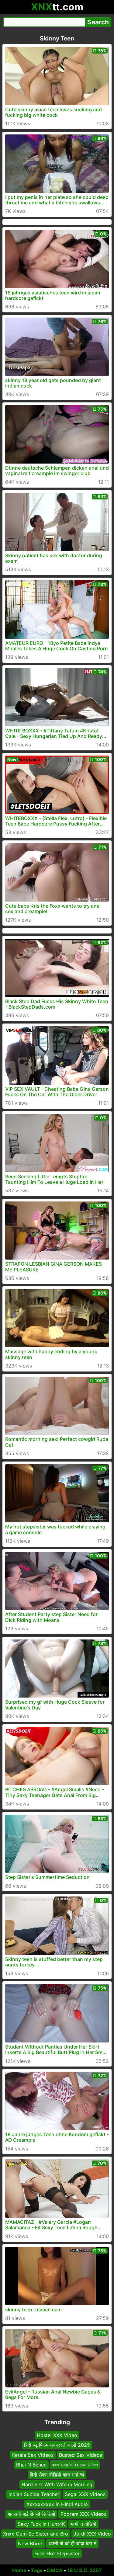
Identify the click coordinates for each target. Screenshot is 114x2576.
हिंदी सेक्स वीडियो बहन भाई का (57, 2474)
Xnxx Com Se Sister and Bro (36, 2534)
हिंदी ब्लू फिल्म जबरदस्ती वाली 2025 (57, 2445)
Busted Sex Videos (81, 2455)
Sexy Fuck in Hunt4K (41, 2524)
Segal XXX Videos (85, 2494)
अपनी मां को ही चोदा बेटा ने (72, 2543)
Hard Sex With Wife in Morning (57, 2484)
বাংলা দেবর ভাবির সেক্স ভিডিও (75, 2465)
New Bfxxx (30, 2543)
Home (19, 2570)
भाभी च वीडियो (83, 2524)
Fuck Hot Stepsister (57, 2553)
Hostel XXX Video (57, 2435)
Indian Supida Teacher (34, 2494)
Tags (37, 2570)
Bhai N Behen (31, 2465)
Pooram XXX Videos (83, 2514)
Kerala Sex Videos (33, 2455)
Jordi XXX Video (92, 2534)
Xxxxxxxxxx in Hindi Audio (57, 2504)
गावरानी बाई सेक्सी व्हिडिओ (31, 2514)
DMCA (55, 2570)
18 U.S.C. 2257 (85, 2570)
